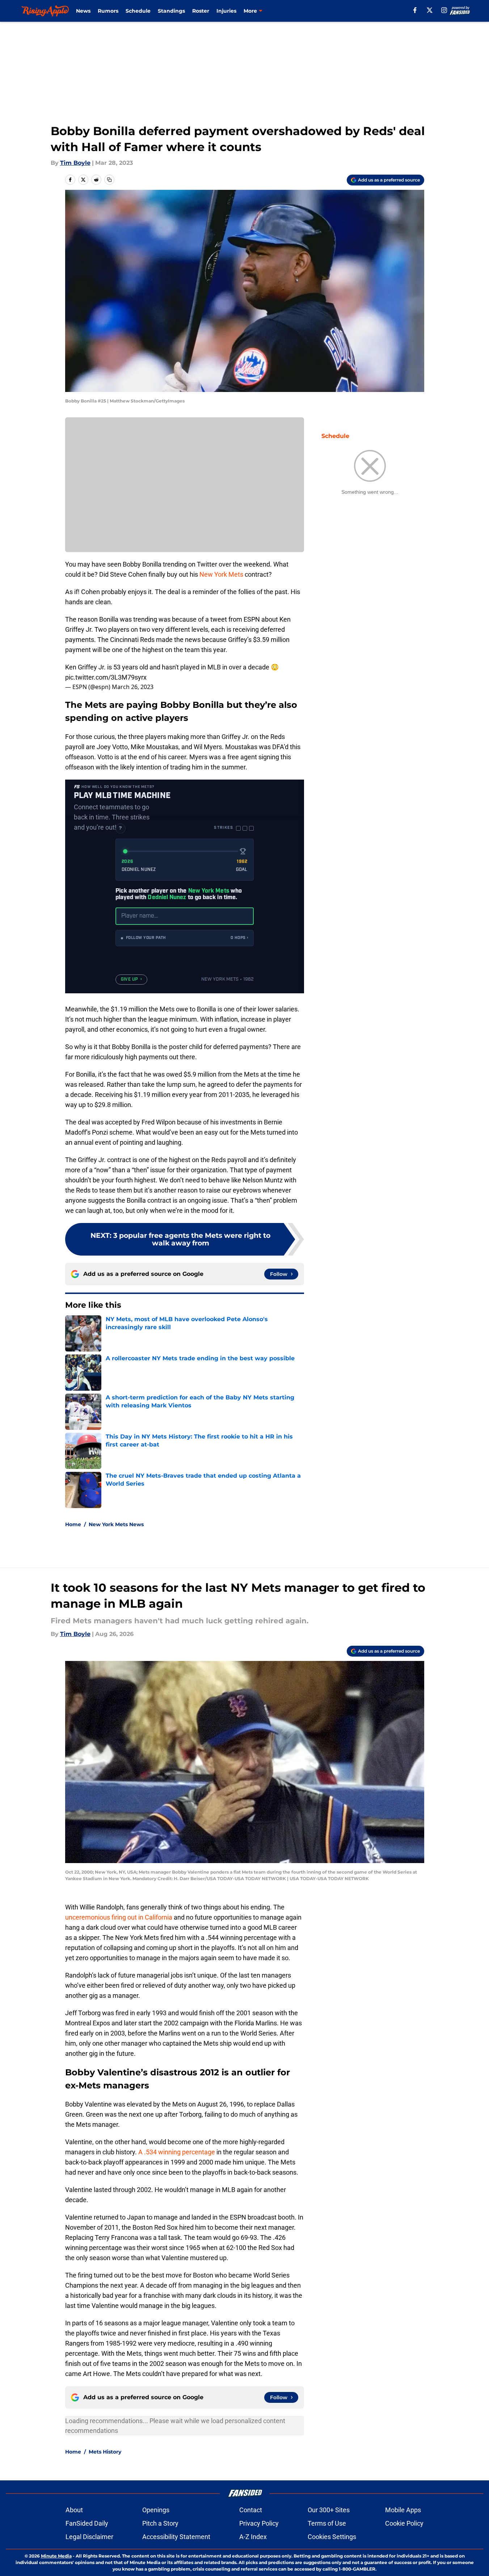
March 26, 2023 (133, 687)
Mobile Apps (403, 2510)
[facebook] (415, 10)
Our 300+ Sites (329, 2510)
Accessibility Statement (176, 2537)
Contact (251, 2510)
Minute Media (56, 2556)
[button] (185, 938)
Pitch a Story (160, 2523)
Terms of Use (327, 2523)
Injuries (226, 11)
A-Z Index (253, 2537)
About (74, 2510)
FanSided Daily (87, 2523)
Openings (156, 2510)
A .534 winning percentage (177, 2152)
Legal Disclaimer (89, 2537)
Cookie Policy (404, 2523)
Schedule (138, 11)
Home (73, 1524)
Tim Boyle (75, 163)
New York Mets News (116, 1524)
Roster (201, 11)
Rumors (108, 11)
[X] (430, 10)
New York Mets (221, 574)
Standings (171, 11)
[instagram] (444, 10)
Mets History (105, 2452)
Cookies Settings (332, 2537)
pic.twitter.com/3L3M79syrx (106, 677)
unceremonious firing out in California (119, 1917)
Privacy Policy (259, 2523)
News (83, 11)
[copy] (109, 180)
